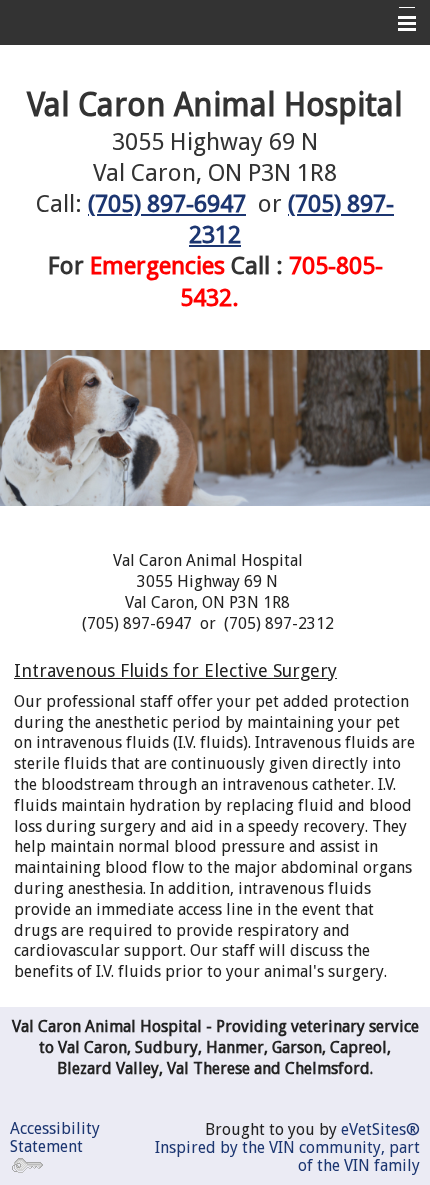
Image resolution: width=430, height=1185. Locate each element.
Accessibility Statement (55, 1137)
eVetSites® (380, 1129)
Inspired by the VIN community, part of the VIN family (287, 1156)
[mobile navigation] (398, 24)
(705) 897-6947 (167, 204)
